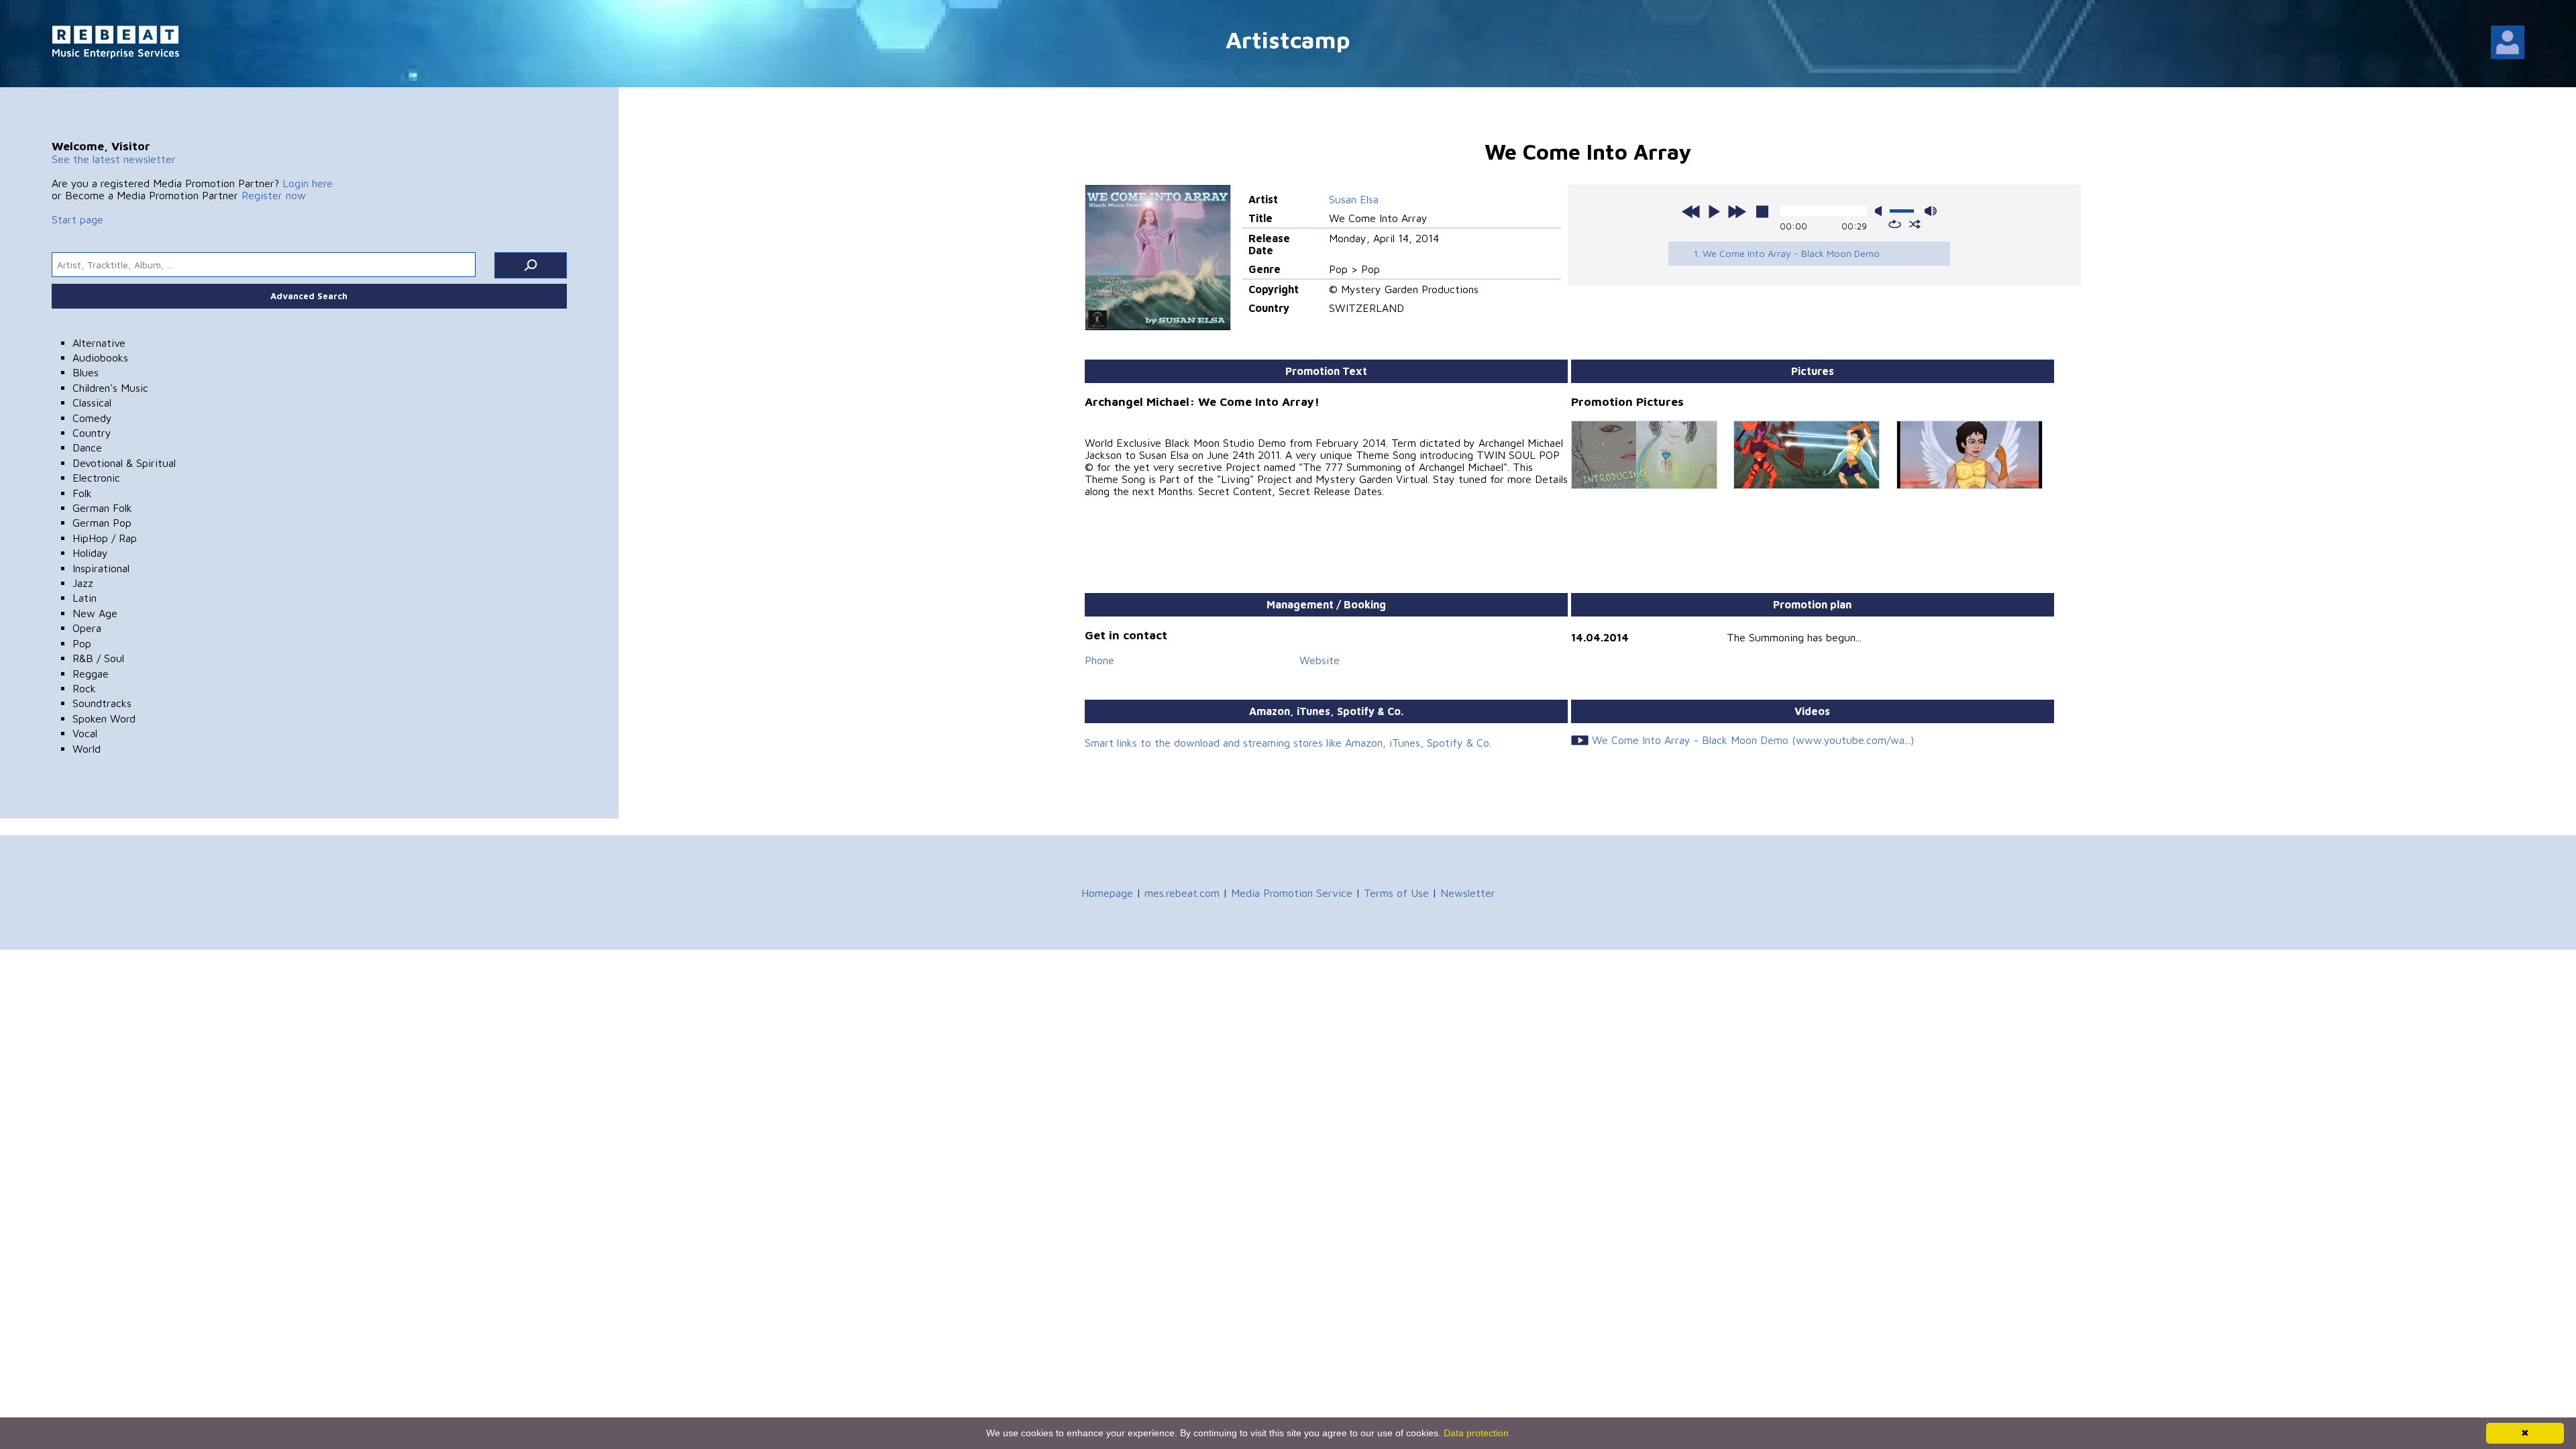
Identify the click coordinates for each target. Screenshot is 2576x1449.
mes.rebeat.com (1182, 893)
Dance (87, 447)
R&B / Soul (98, 658)
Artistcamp (1288, 39)
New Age (95, 613)
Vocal (85, 733)
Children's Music (110, 388)
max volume (1931, 211)
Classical (92, 402)
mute (1881, 211)
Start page (77, 219)
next (1737, 211)
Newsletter (1468, 893)
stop (1762, 211)
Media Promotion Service (1292, 893)
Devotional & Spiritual (124, 463)
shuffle (1915, 224)
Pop (82, 643)
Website (1320, 660)
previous (1691, 211)
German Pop (102, 523)
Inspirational (101, 568)
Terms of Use (1396, 893)
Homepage (1107, 893)
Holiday (90, 553)
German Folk (102, 508)
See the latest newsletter (114, 159)
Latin (85, 598)
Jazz (83, 583)
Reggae (91, 674)
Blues (86, 372)
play (1714, 211)
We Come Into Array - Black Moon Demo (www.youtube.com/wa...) (1753, 740)
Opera (87, 628)
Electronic (96, 478)
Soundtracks (102, 703)
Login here (308, 183)
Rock (84, 688)
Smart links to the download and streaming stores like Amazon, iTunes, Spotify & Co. (1288, 743)
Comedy (92, 418)
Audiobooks (100, 358)
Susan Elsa (1354, 199)
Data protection (1476, 1433)
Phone (1099, 660)
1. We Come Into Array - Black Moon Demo (1786, 253)
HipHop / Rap (105, 538)
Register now (274, 195)
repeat (1895, 224)
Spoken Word (104, 718)
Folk (82, 493)
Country (92, 433)
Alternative (99, 343)
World (87, 749)
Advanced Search (309, 296)
